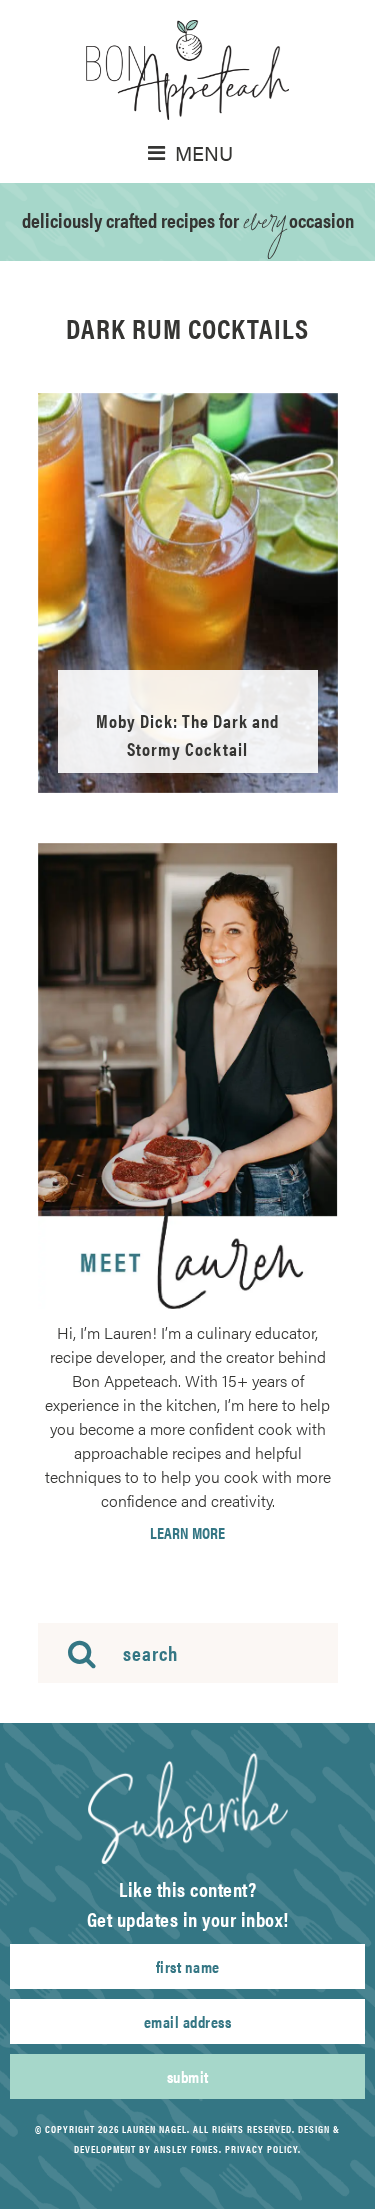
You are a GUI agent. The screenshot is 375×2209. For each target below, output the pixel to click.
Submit (188, 2076)
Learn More (187, 1533)
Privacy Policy (261, 2149)
